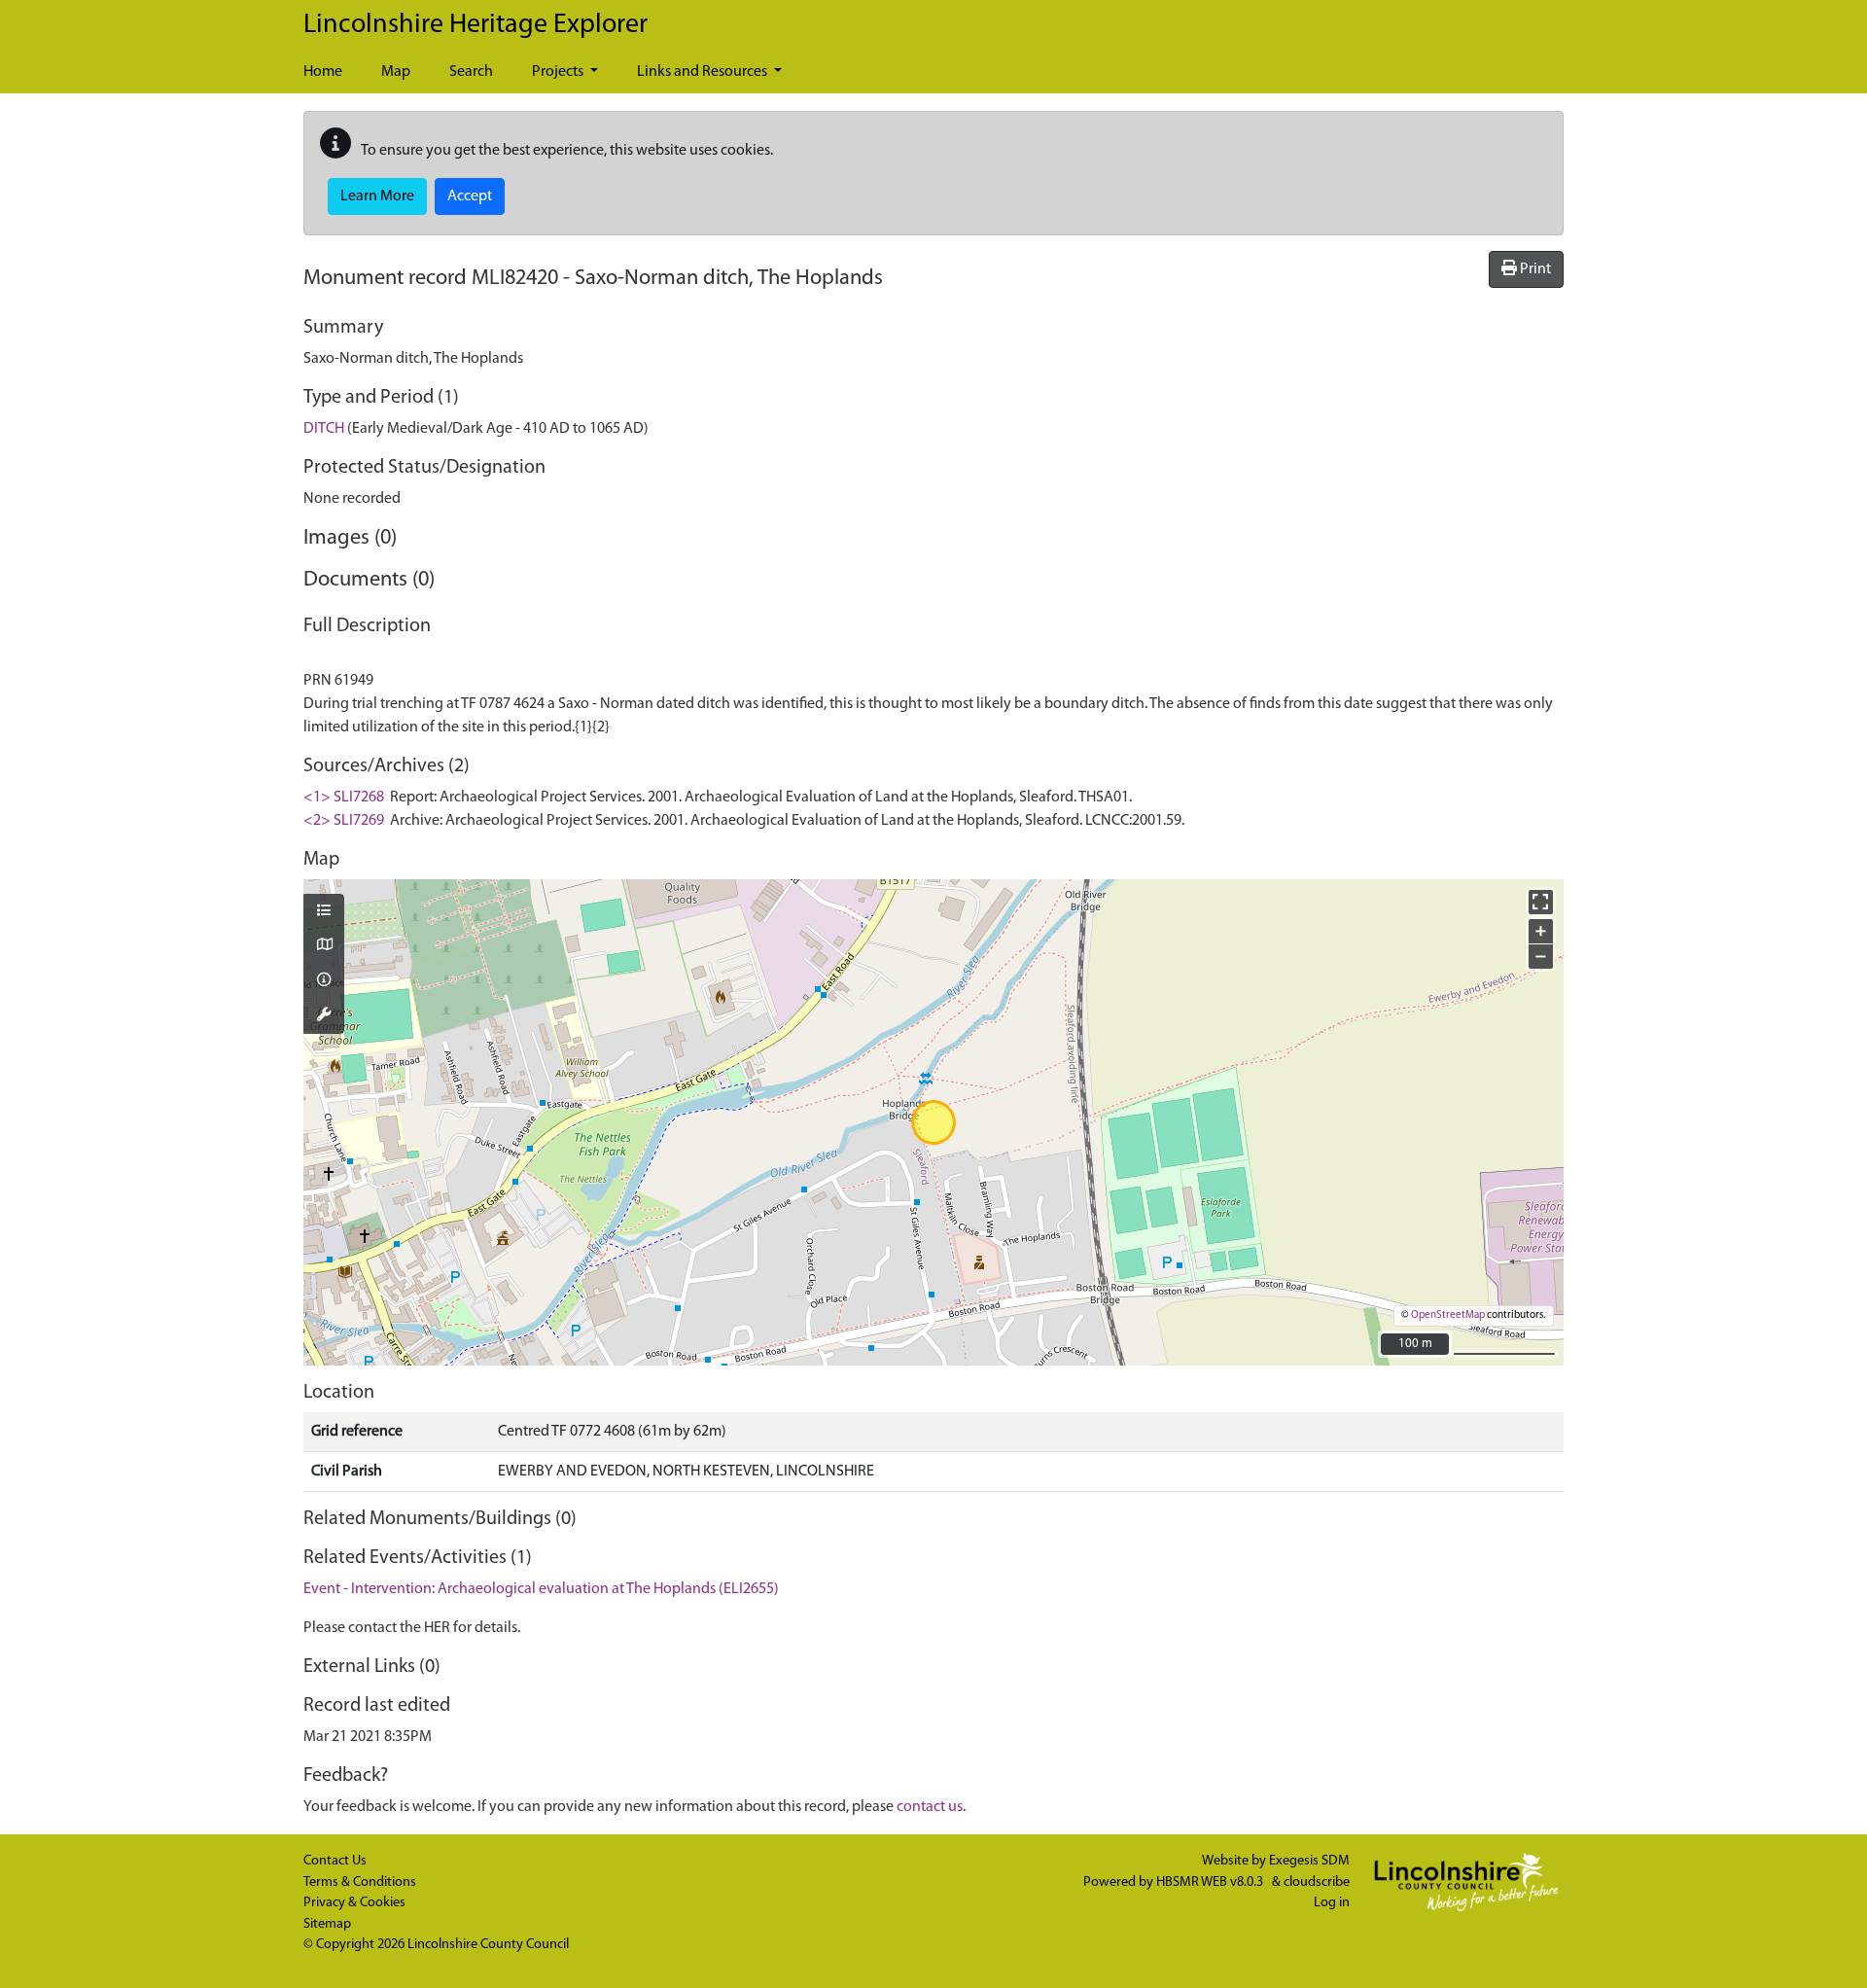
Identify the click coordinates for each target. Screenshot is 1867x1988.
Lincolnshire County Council (488, 1945)
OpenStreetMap (1448, 1315)
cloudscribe (1317, 1882)
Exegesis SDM (1309, 1861)
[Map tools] (324, 1016)
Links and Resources (704, 72)
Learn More (377, 196)
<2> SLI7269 (344, 821)
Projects (559, 72)
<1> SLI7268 (344, 798)
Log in (1332, 1903)
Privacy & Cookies (354, 1903)
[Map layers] (324, 912)
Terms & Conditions (360, 1882)
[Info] (324, 981)
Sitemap (327, 1924)
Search (471, 72)
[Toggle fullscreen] (1541, 902)
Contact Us (335, 1861)
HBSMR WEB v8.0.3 (1211, 1882)
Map (396, 72)
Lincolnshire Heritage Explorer (476, 25)
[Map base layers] (324, 946)
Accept (470, 196)
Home (323, 72)
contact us (930, 1807)
